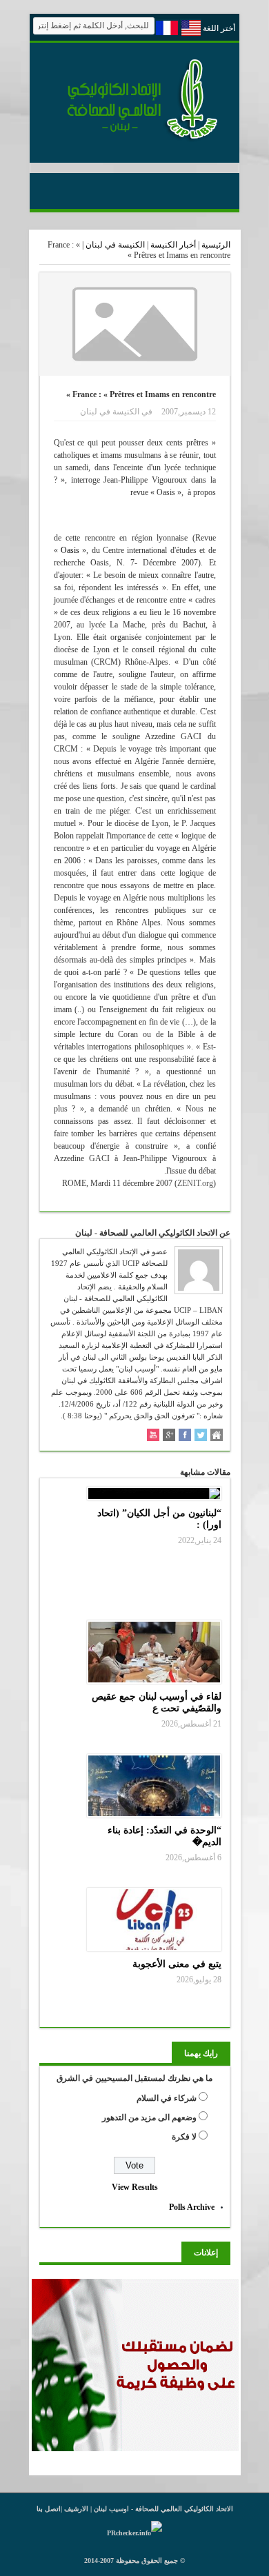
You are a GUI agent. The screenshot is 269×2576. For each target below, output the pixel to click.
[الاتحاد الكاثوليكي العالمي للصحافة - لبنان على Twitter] (201, 1436)
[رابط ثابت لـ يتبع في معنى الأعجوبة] (154, 1920)
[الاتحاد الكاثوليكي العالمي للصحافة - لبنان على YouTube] (153, 1436)
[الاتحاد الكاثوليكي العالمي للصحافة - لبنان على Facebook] (185, 1436)
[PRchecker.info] (134, 2533)
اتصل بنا (49, 2509)
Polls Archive (192, 2207)
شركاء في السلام (167, 2098)
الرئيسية (216, 245)
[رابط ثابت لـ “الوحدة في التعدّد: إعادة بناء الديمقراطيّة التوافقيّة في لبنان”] (154, 1786)
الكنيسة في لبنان (115, 245)
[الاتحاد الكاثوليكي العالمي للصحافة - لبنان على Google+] (169, 1436)
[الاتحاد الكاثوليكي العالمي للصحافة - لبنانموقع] (217, 1436)
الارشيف (76, 2509)
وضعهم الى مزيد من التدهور (149, 2117)
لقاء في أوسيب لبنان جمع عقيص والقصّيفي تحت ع (157, 1702)
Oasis (70, 550)
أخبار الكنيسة (173, 245)
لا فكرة (184, 2137)
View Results (135, 2187)
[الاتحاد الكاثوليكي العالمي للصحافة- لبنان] (134, 139)
